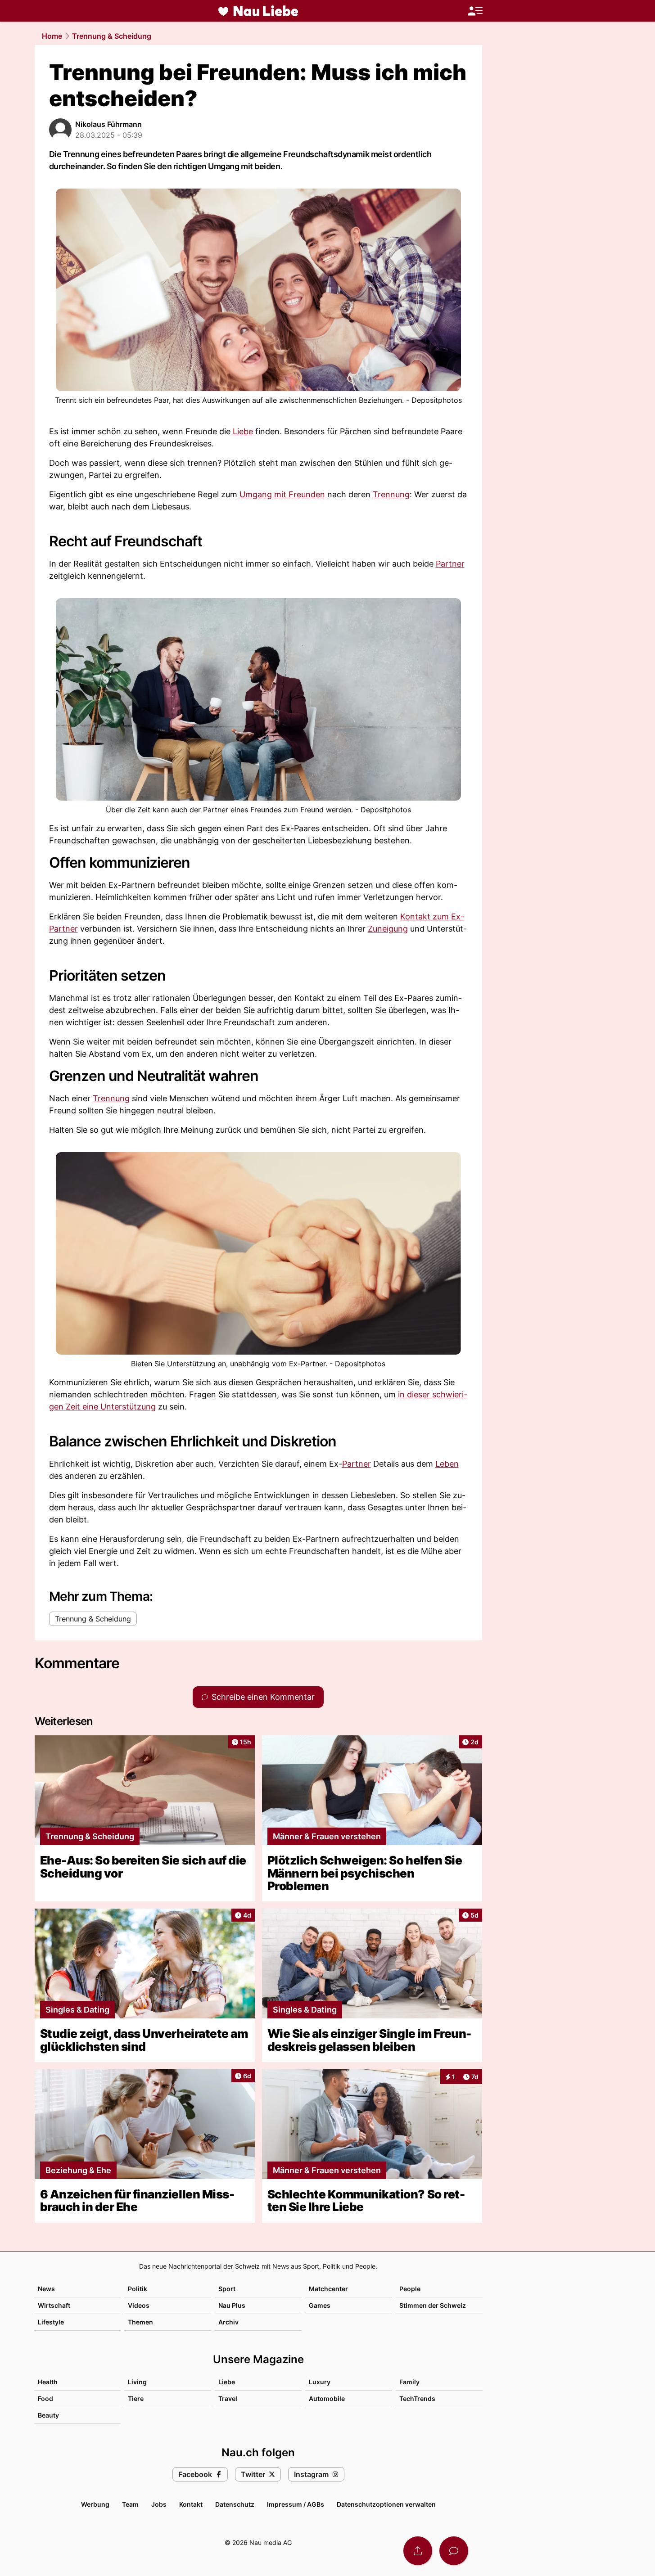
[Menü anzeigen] (475, 11)
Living (137, 2382)
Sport (227, 2289)
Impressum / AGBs (296, 2504)
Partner (450, 564)
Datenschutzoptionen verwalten (386, 2504)
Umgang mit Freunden (282, 494)
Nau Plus (232, 2305)
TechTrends (417, 2398)
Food (45, 2398)
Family (409, 2382)
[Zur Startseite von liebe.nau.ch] (258, 11)
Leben (447, 1464)
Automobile (327, 2398)
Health (48, 2382)
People (410, 2289)
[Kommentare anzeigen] (454, 2551)
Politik (138, 2289)
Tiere (136, 2398)
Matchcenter (328, 2289)
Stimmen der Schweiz (433, 2305)
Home (52, 36)
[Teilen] (418, 2551)
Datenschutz (235, 2504)
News (46, 2289)
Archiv (228, 2322)
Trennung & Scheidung (112, 36)
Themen (140, 2322)
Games (320, 2305)
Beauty (48, 2415)
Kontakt (191, 2504)
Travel (228, 2398)
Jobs (159, 2504)
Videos (139, 2305)
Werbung (95, 2504)
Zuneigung (388, 929)
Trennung (391, 494)
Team (130, 2504)
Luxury (320, 2382)
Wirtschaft (54, 2305)
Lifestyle (51, 2322)
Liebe (243, 431)
